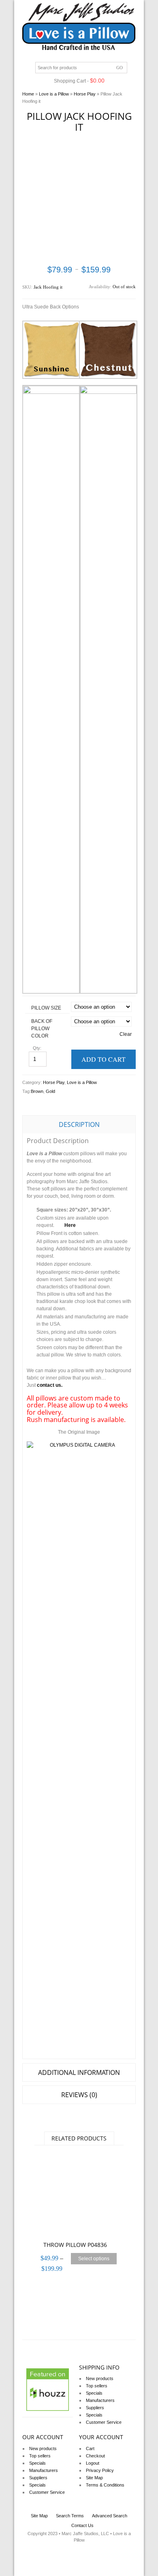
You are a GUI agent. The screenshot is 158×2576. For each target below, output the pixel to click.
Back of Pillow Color (42, 1029)
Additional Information (79, 2072)
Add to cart (104, 1059)
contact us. (50, 1385)
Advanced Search (110, 2516)
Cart (90, 2448)
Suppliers (95, 2408)
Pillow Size (46, 1008)
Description (79, 1124)
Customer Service (104, 2422)
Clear (126, 1034)
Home (28, 94)
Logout (93, 2463)
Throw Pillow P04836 (75, 2245)
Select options (94, 2259)
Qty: (38, 1048)
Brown (37, 1091)
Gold (50, 1091)
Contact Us (82, 2525)
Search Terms (70, 2516)
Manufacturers (100, 2400)
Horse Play (85, 94)
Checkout (95, 2456)
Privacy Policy (100, 2470)
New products (100, 2378)
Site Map (94, 2478)
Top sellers (97, 2386)
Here (70, 1225)
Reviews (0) (79, 2095)
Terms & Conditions (105, 2485)
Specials (94, 2393)
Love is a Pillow (54, 94)
